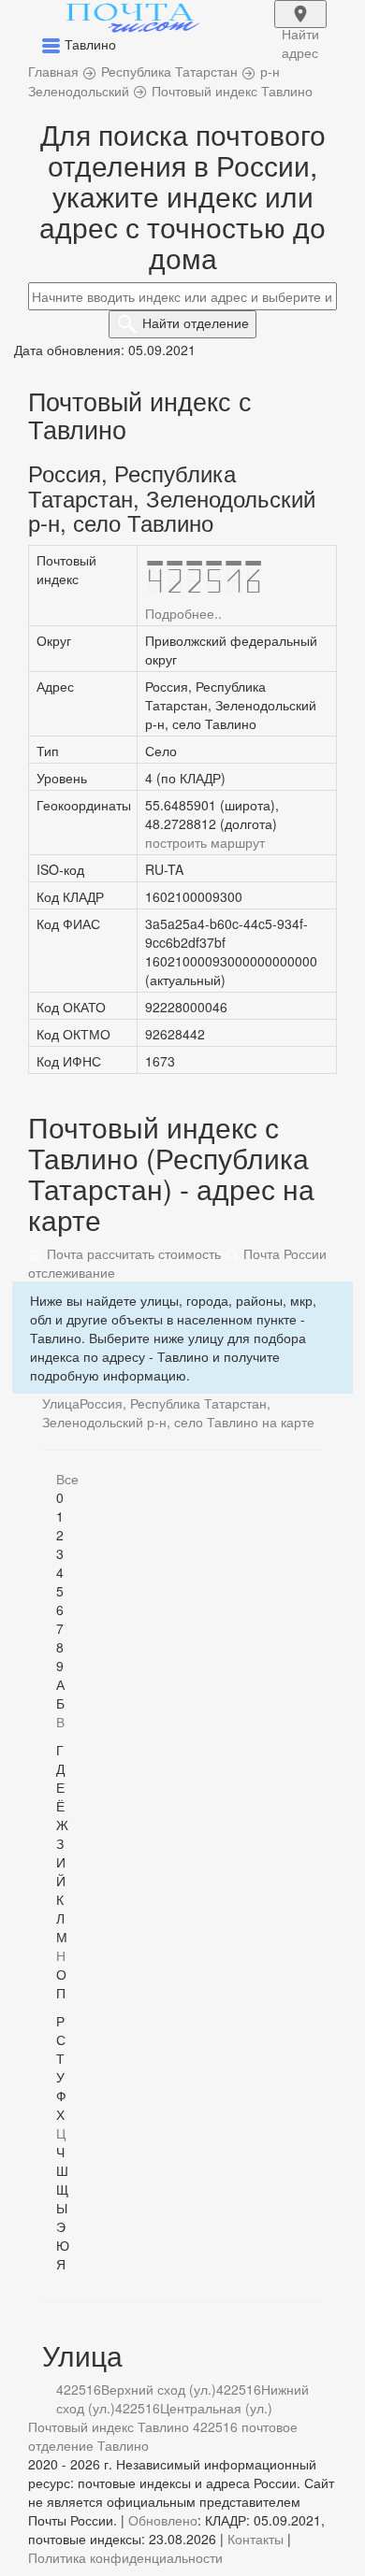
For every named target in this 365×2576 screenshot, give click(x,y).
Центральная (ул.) (216, 2408)
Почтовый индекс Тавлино (109, 2426)
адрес (300, 26)
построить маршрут (205, 842)
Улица (61, 1403)
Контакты (255, 2539)
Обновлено (163, 2520)
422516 (79, 2389)
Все (67, 1479)
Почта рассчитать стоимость (132, 1253)
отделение (196, 322)
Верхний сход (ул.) (159, 2389)
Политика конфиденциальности (125, 2557)
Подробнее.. (183, 613)
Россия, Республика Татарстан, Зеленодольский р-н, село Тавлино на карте (178, 1412)
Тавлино (123, 2445)
